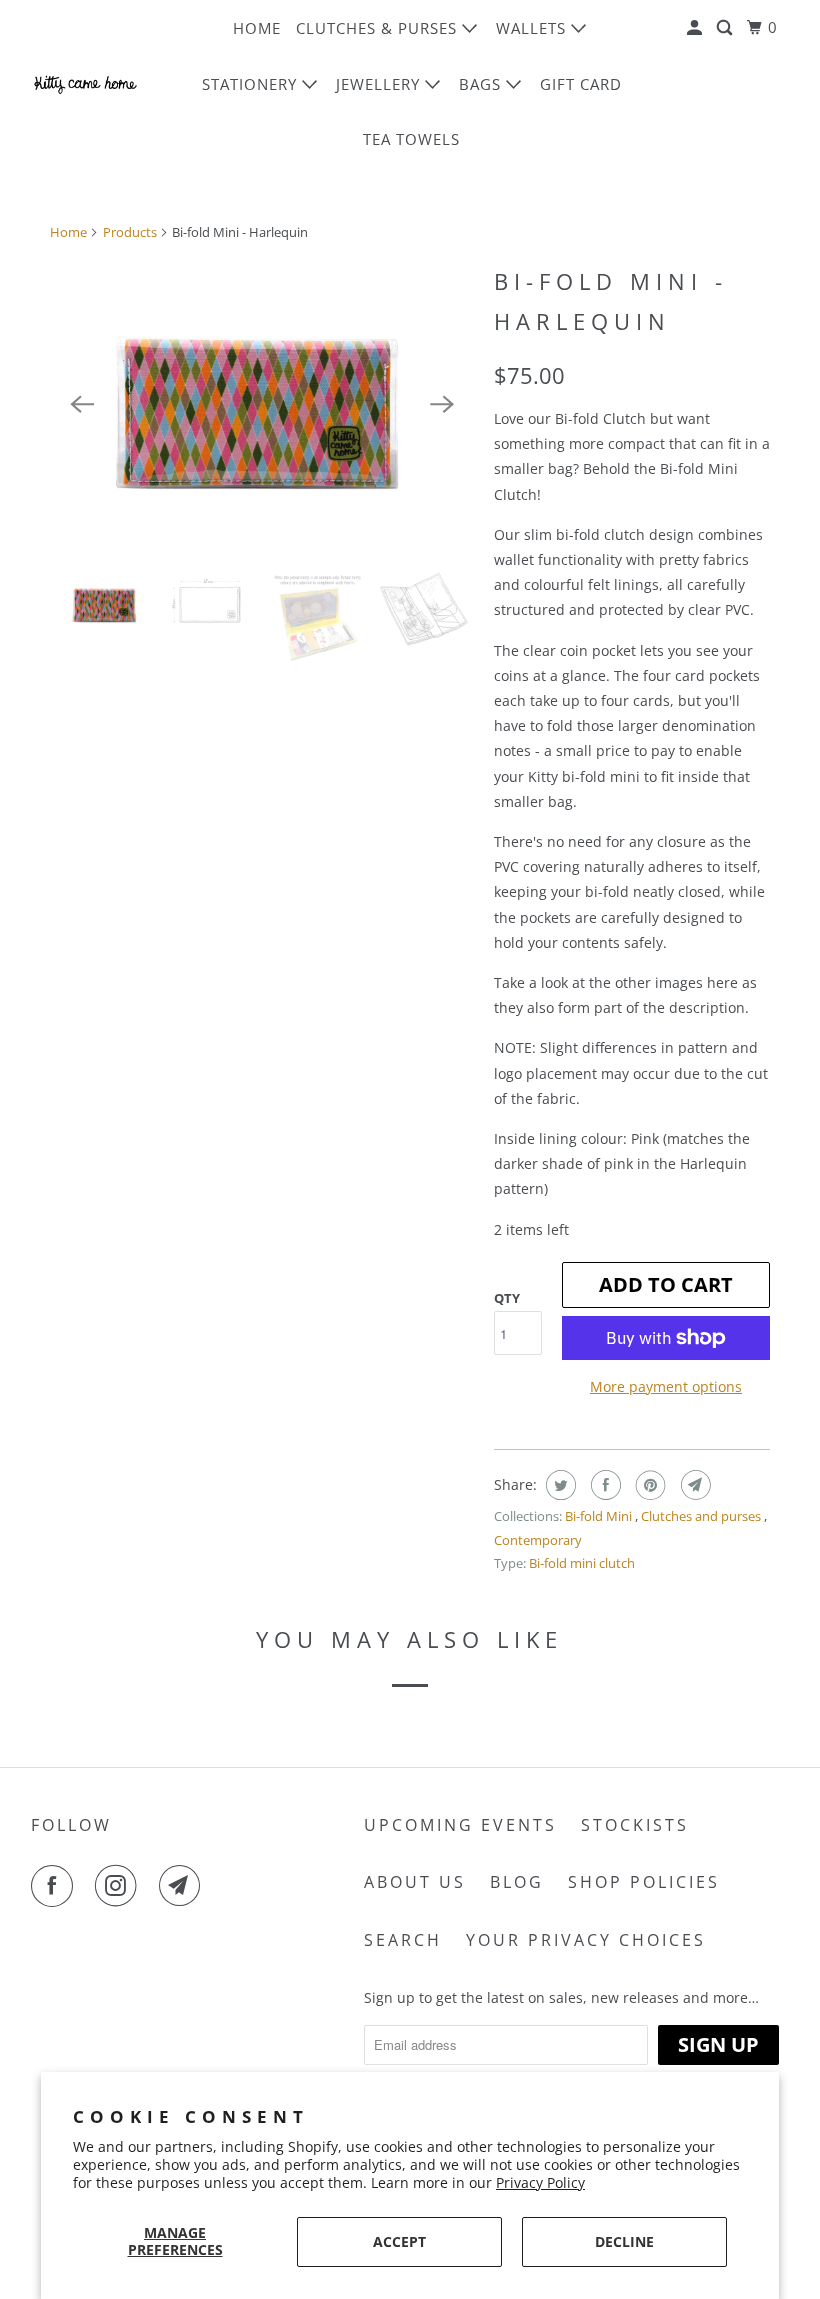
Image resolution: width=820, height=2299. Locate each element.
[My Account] (696, 28)
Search (403, 1940)
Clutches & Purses (379, 28)
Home (257, 28)
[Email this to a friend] (693, 1485)
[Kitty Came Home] (86, 83)
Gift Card (581, 84)
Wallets (533, 28)
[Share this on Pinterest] (648, 1485)
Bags (482, 84)
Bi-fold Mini (600, 1516)
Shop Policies (644, 1882)
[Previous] (82, 404)
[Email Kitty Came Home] (184, 1886)
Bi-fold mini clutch (582, 1563)
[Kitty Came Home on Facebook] (56, 1886)
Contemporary (538, 1540)
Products (130, 232)
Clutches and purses (702, 1516)
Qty (507, 1298)
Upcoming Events (460, 1825)
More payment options (666, 1386)
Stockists (635, 1825)
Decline (624, 2241)
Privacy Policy (540, 2182)
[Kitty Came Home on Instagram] (120, 1886)
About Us (415, 1882)
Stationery (252, 84)
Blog (517, 1882)
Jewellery (380, 84)
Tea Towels (411, 139)
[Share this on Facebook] (603, 1485)
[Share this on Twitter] (558, 1485)
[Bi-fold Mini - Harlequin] (262, 404)
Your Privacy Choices (586, 1940)
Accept (399, 2241)
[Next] (442, 404)
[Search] (726, 28)
